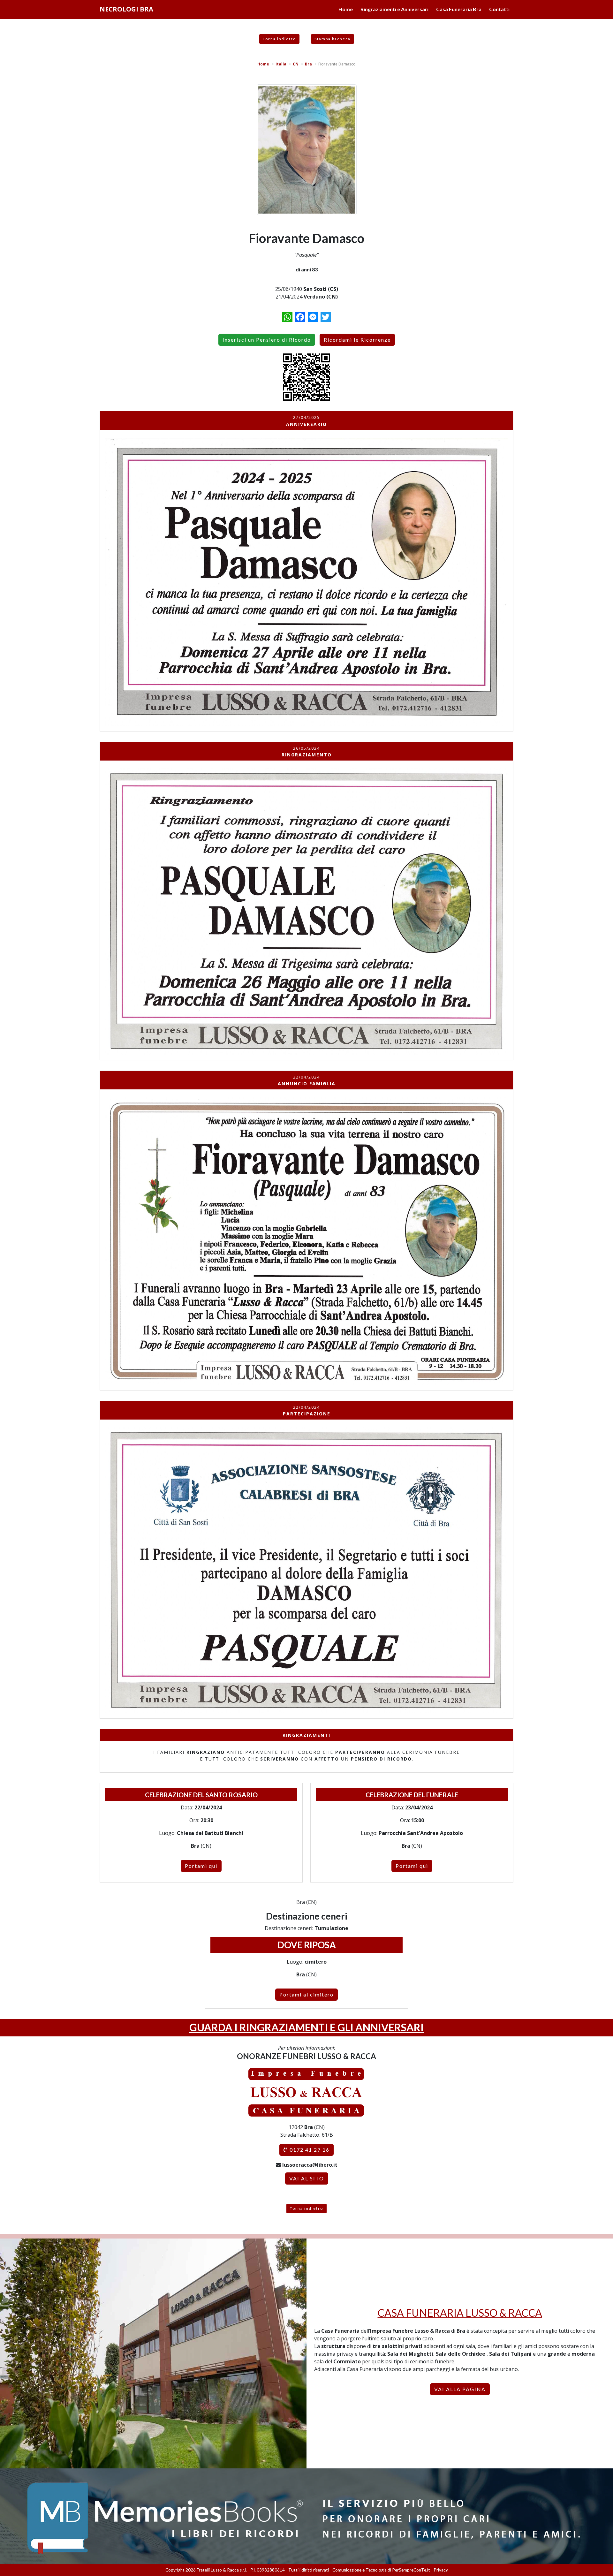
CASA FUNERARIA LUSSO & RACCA (460, 2313)
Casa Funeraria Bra (459, 9)
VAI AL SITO (307, 2178)
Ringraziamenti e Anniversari (394, 9)
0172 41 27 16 (309, 2150)
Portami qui (201, 1866)
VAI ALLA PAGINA (460, 2389)
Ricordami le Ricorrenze (357, 340)
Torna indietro (279, 39)
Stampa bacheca (333, 39)
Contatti (499, 9)
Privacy (441, 2570)
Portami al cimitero (306, 1994)
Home (346, 9)
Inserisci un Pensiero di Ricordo (267, 340)
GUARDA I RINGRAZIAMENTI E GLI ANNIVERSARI (306, 2027)
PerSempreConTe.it (411, 2570)
